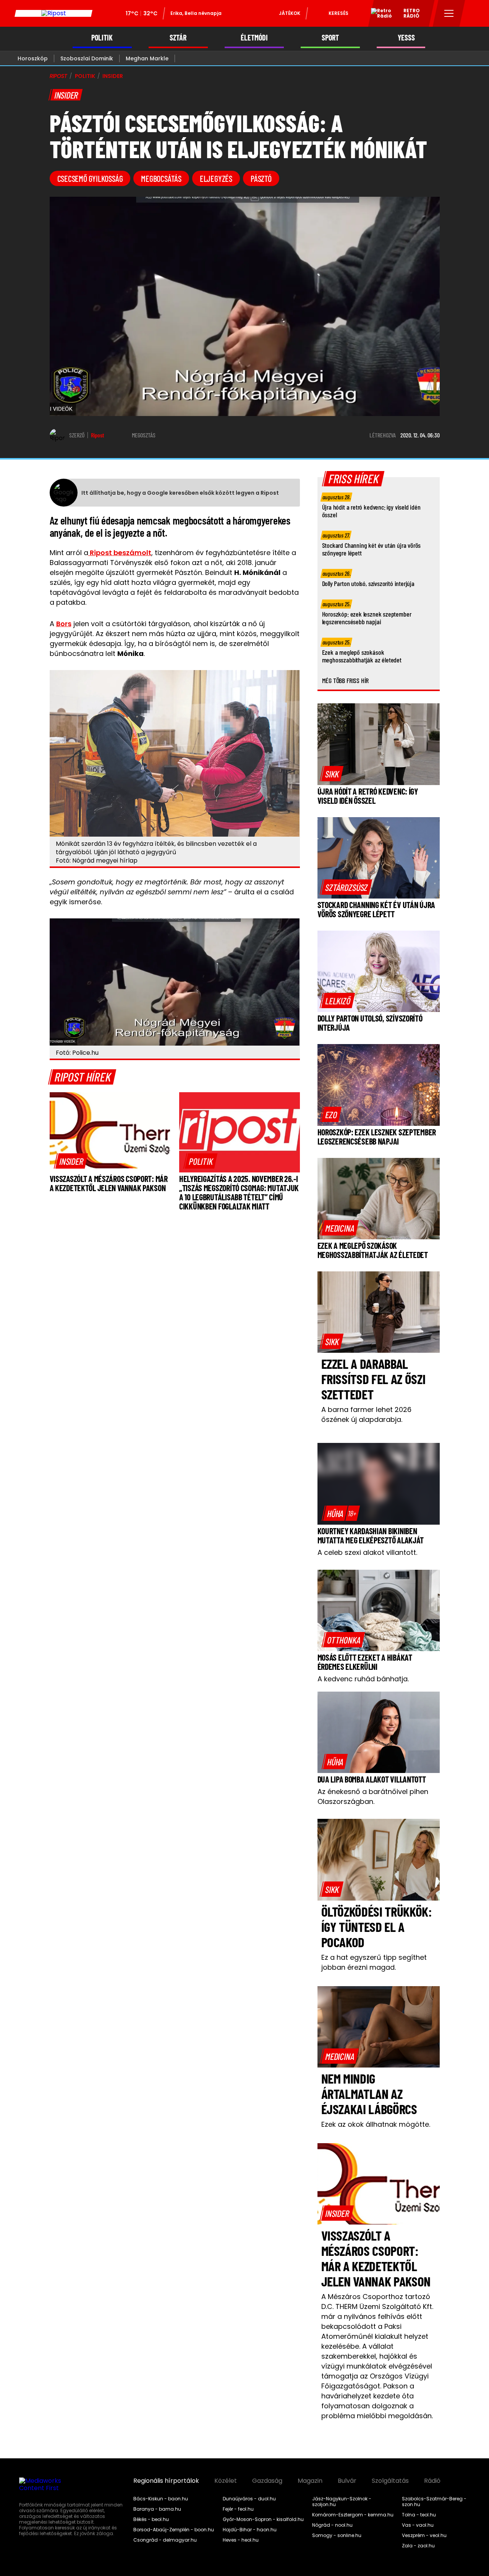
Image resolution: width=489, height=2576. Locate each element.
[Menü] (449, 13)
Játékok (290, 13)
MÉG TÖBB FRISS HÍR (346, 680)
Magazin (310, 2481)
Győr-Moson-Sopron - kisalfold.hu (263, 2519)
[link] (71, 1161)
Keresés (338, 13)
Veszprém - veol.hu (424, 2536)
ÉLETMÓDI (254, 38)
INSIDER (113, 76)
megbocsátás (161, 178)
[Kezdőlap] (53, 13)
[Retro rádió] (379, 15)
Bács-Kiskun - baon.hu (161, 2499)
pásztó (261, 178)
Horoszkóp (33, 58)
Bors (64, 624)
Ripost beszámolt (120, 553)
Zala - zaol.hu (418, 2546)
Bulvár (347, 2481)
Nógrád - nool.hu (332, 2525)
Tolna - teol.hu (419, 2515)
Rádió (432, 2481)
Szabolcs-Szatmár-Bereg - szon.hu (434, 2502)
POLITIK (102, 38)
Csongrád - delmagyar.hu (165, 2540)
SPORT (330, 38)
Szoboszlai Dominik (87, 58)
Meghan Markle (147, 58)
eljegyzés (216, 178)
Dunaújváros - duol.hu (249, 2499)
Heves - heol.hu (241, 2540)
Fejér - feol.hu (238, 2509)
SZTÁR (178, 38)
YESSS (406, 38)
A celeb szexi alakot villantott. (367, 1552)
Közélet (226, 2481)
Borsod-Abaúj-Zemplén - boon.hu (174, 2530)
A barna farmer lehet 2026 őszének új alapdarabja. (366, 1414)
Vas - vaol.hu (418, 2525)
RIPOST (58, 76)
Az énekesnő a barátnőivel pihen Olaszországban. (373, 1796)
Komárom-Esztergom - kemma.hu (353, 2515)
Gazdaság (267, 2481)
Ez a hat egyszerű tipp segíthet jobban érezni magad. (374, 1962)
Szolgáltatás (390, 2481)
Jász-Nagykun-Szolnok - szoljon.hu (342, 2502)
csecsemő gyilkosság (90, 178)
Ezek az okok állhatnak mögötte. (376, 2124)
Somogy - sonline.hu (337, 2536)
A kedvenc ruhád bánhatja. (363, 1679)
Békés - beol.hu (151, 2519)
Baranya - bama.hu (157, 2509)
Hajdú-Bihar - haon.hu (250, 2530)
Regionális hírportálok (166, 2481)
